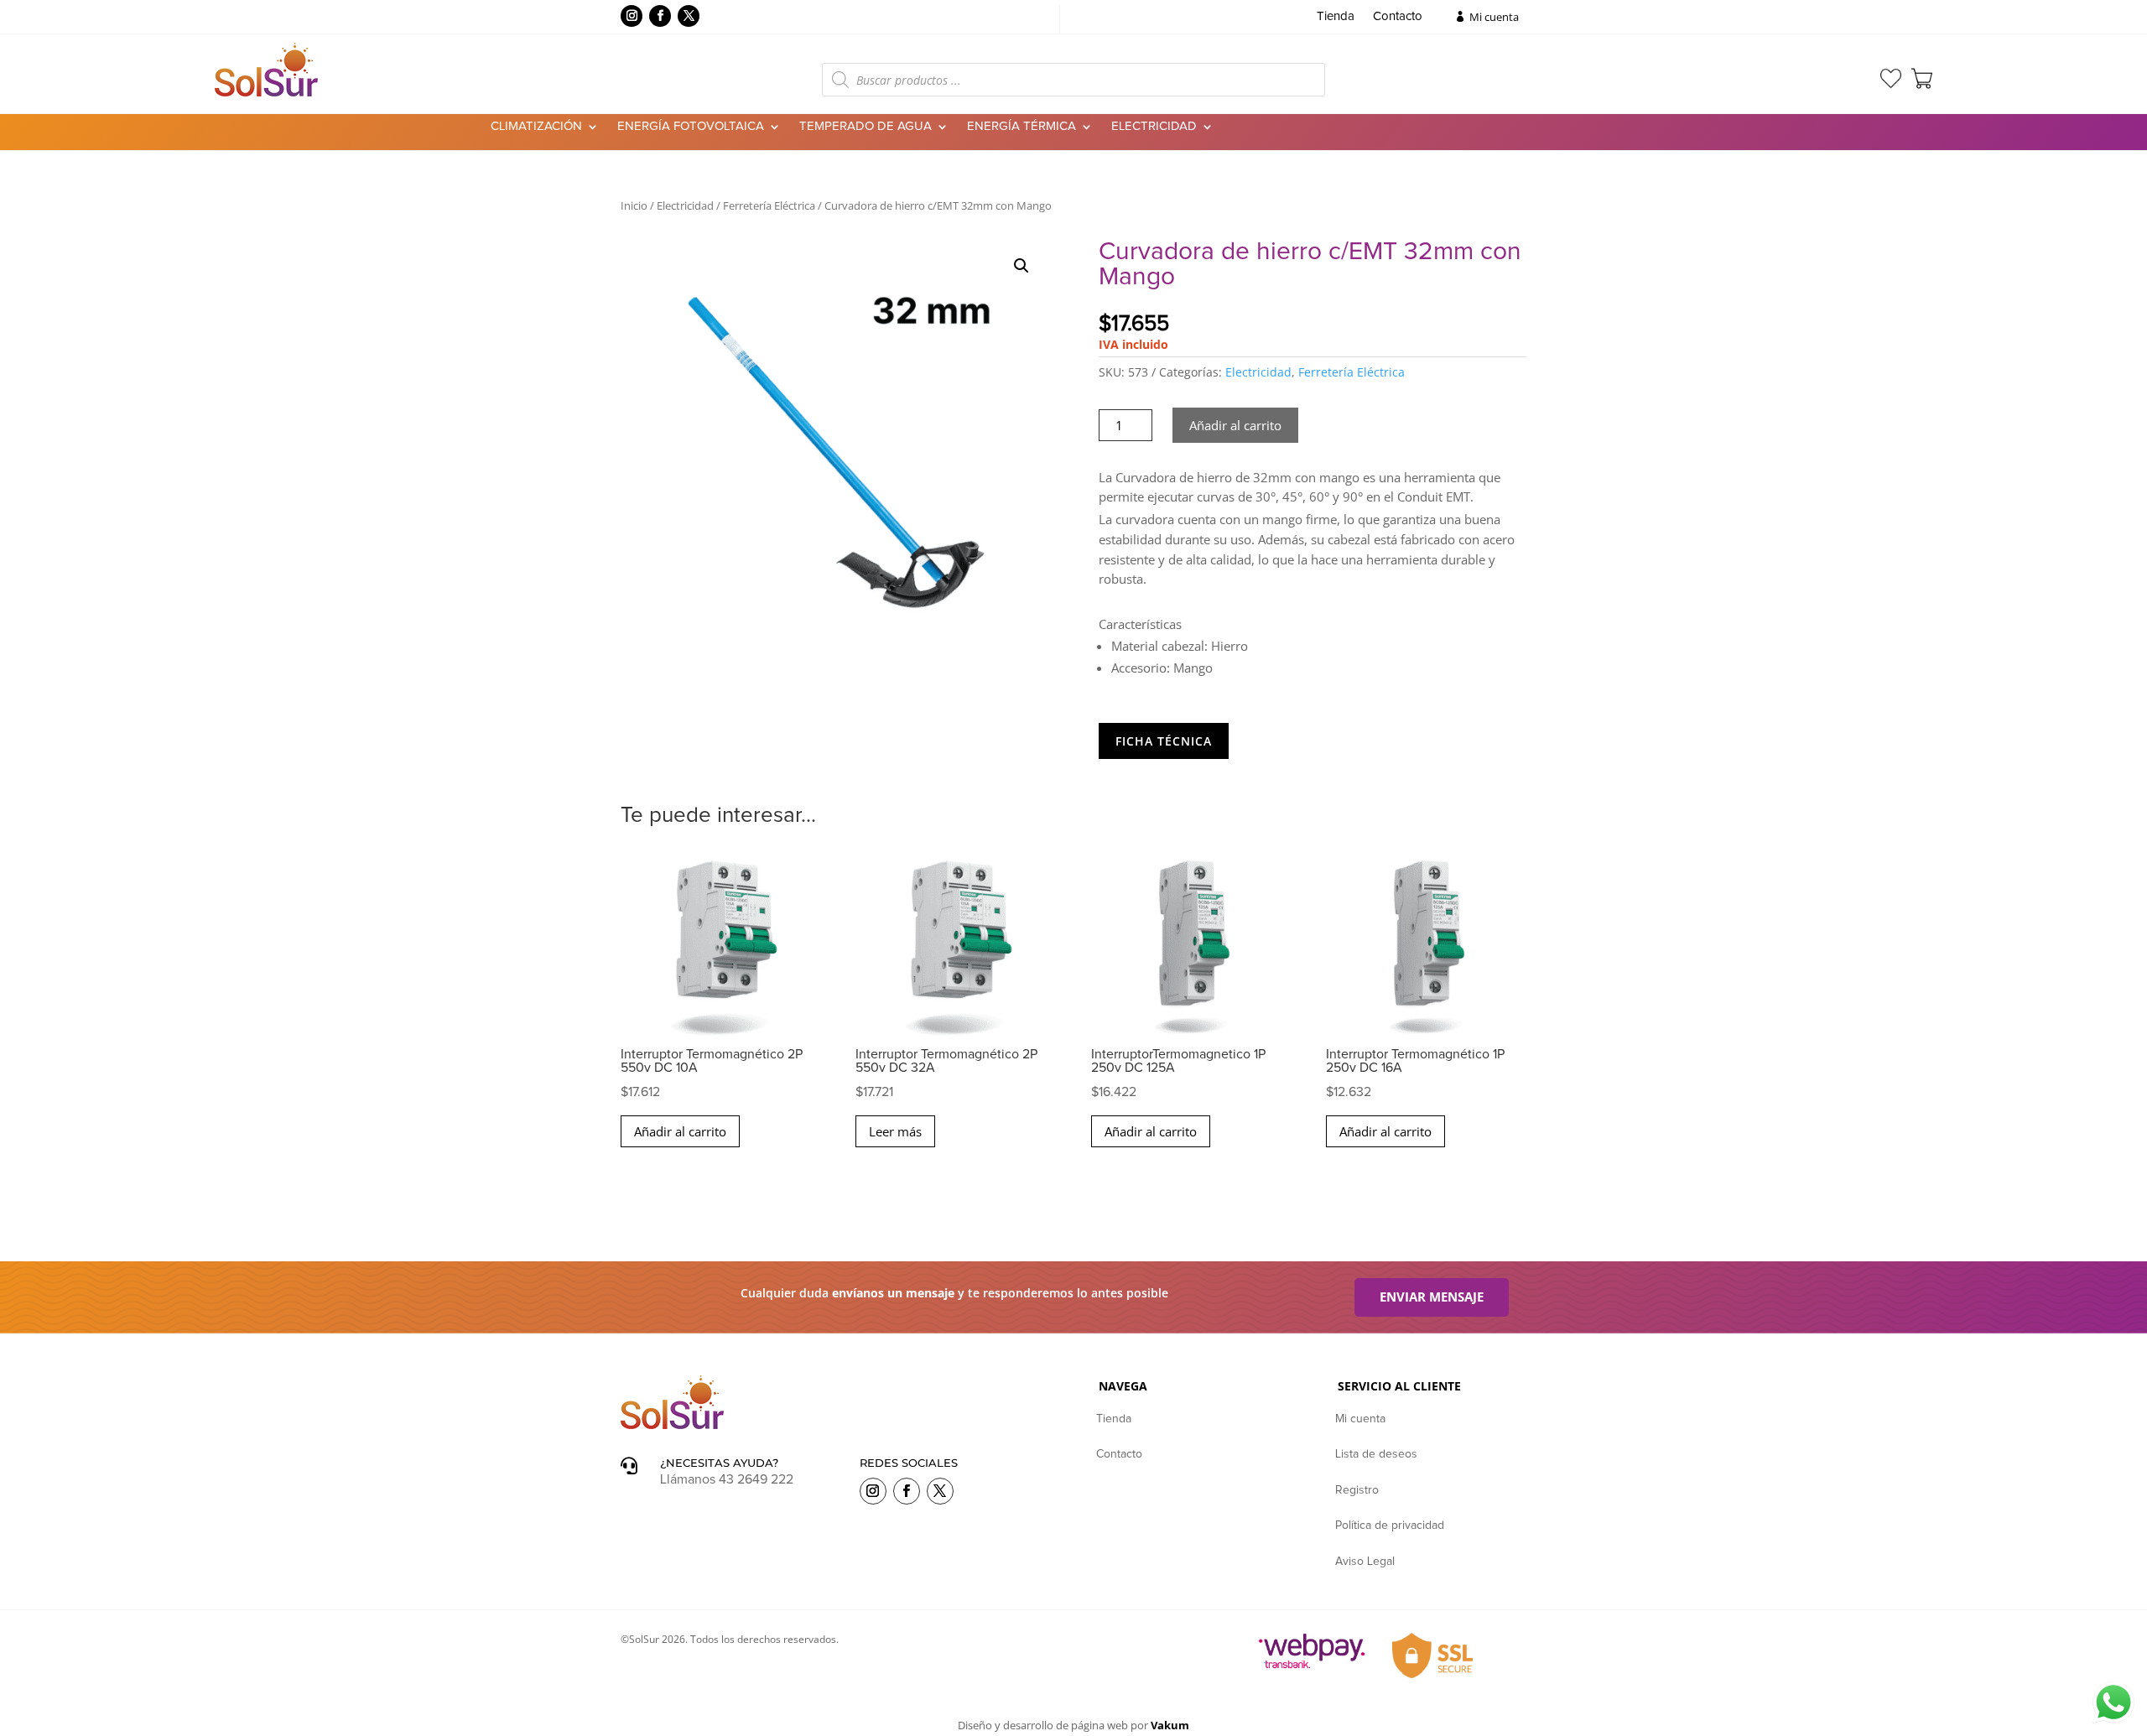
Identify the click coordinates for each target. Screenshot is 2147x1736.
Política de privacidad (1390, 1525)
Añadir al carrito (1235, 425)
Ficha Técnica (1164, 741)
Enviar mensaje (1432, 1297)
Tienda (1336, 17)
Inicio (634, 205)
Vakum (1170, 1725)
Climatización (536, 127)
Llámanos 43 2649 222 (727, 1479)
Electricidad (1154, 127)
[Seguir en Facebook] (660, 16)
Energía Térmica (1022, 127)
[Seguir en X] (689, 16)
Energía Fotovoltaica (691, 127)
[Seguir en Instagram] (632, 16)
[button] (1022, 266)
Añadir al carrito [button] (680, 1131)
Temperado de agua (866, 127)
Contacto (1398, 17)
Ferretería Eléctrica (769, 205)
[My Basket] (1922, 78)
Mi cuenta (1494, 17)
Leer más (895, 1131)
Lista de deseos (1376, 1454)
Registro (1357, 1490)
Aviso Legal (1365, 1562)
